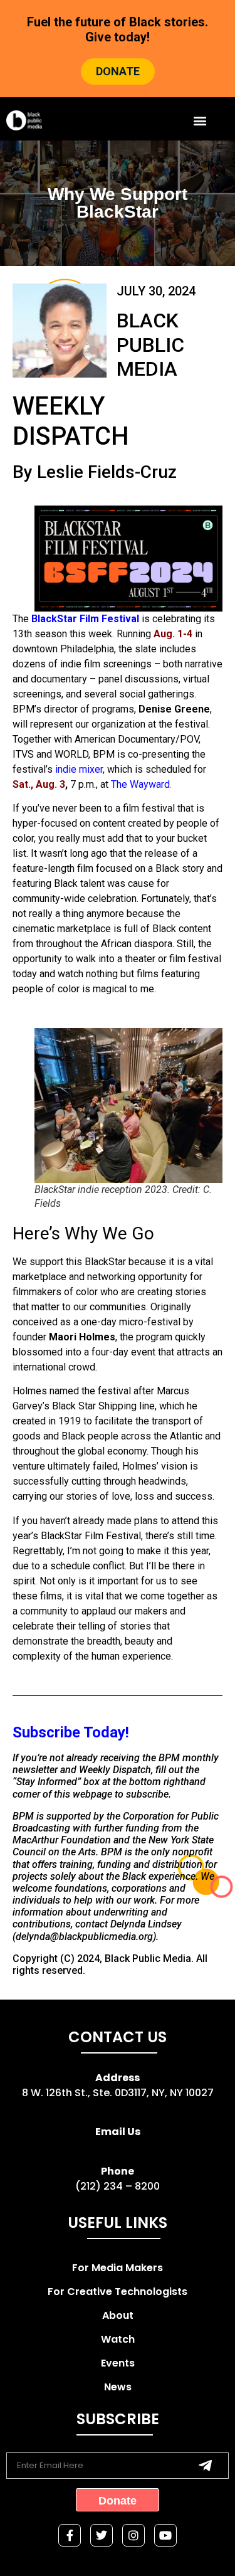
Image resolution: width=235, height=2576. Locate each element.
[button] (200, 120)
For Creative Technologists (118, 2292)
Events (118, 2363)
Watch (118, 2339)
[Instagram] (133, 2535)
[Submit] (205, 2466)
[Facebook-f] (70, 2535)
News (118, 2387)
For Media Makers (118, 2268)
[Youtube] (165, 2535)
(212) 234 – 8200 (118, 2186)
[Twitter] (102, 2535)
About (118, 2315)
